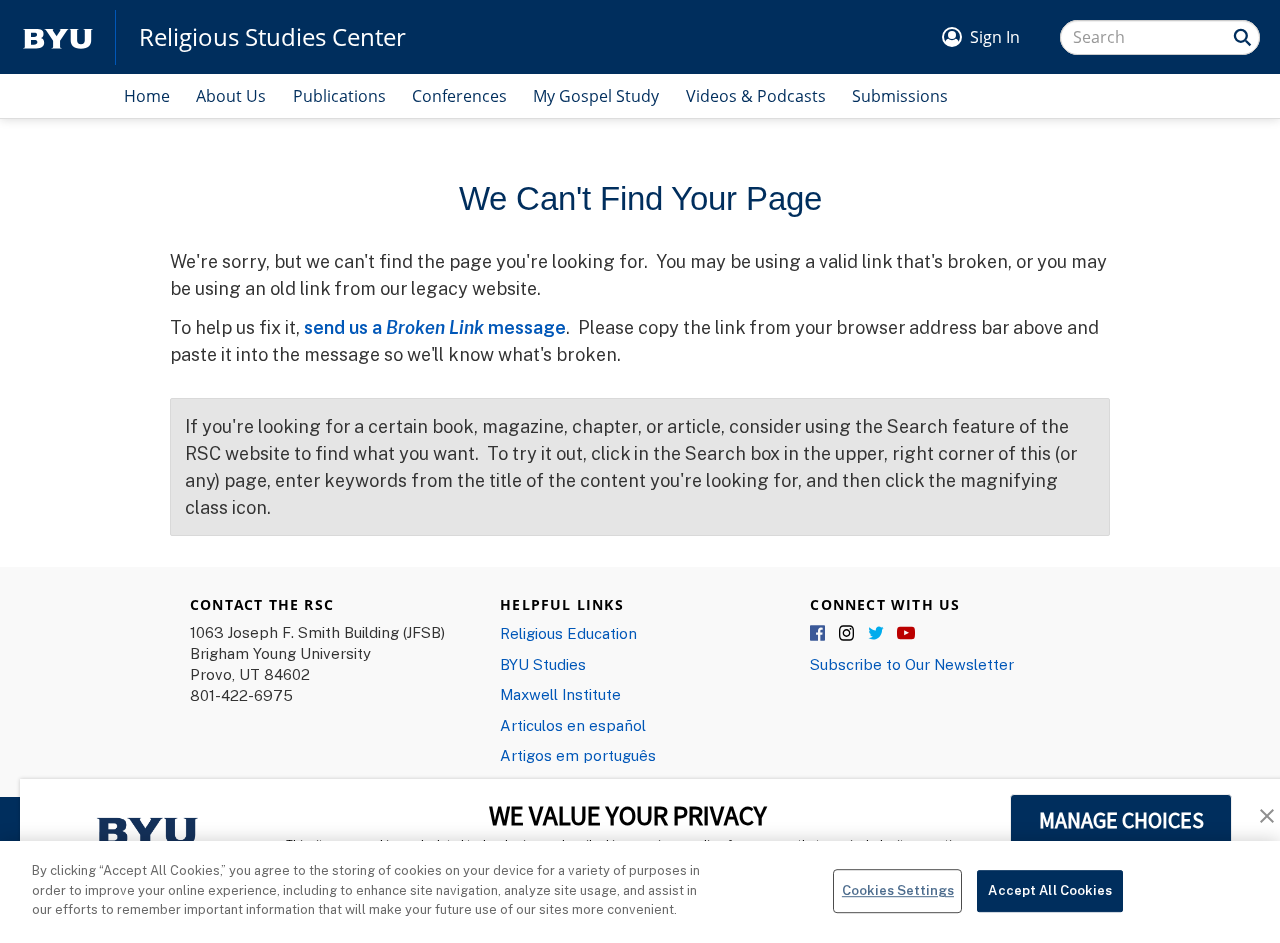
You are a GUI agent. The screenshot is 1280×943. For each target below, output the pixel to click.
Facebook (819, 634)
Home (147, 96)
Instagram (848, 634)
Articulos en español (573, 725)
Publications (339, 96)
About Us (231, 96)
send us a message (435, 327)
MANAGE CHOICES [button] (1121, 820)
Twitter (877, 634)
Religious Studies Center (272, 37)
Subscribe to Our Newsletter (912, 664)
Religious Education (568, 633)
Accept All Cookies (1049, 890)
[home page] (58, 37)
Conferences (459, 96)
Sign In (995, 37)
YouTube (906, 634)
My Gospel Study (596, 96)
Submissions (900, 96)
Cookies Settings (898, 890)
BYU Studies (543, 664)
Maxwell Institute (560, 694)
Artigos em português (578, 755)
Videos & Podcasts (756, 96)
